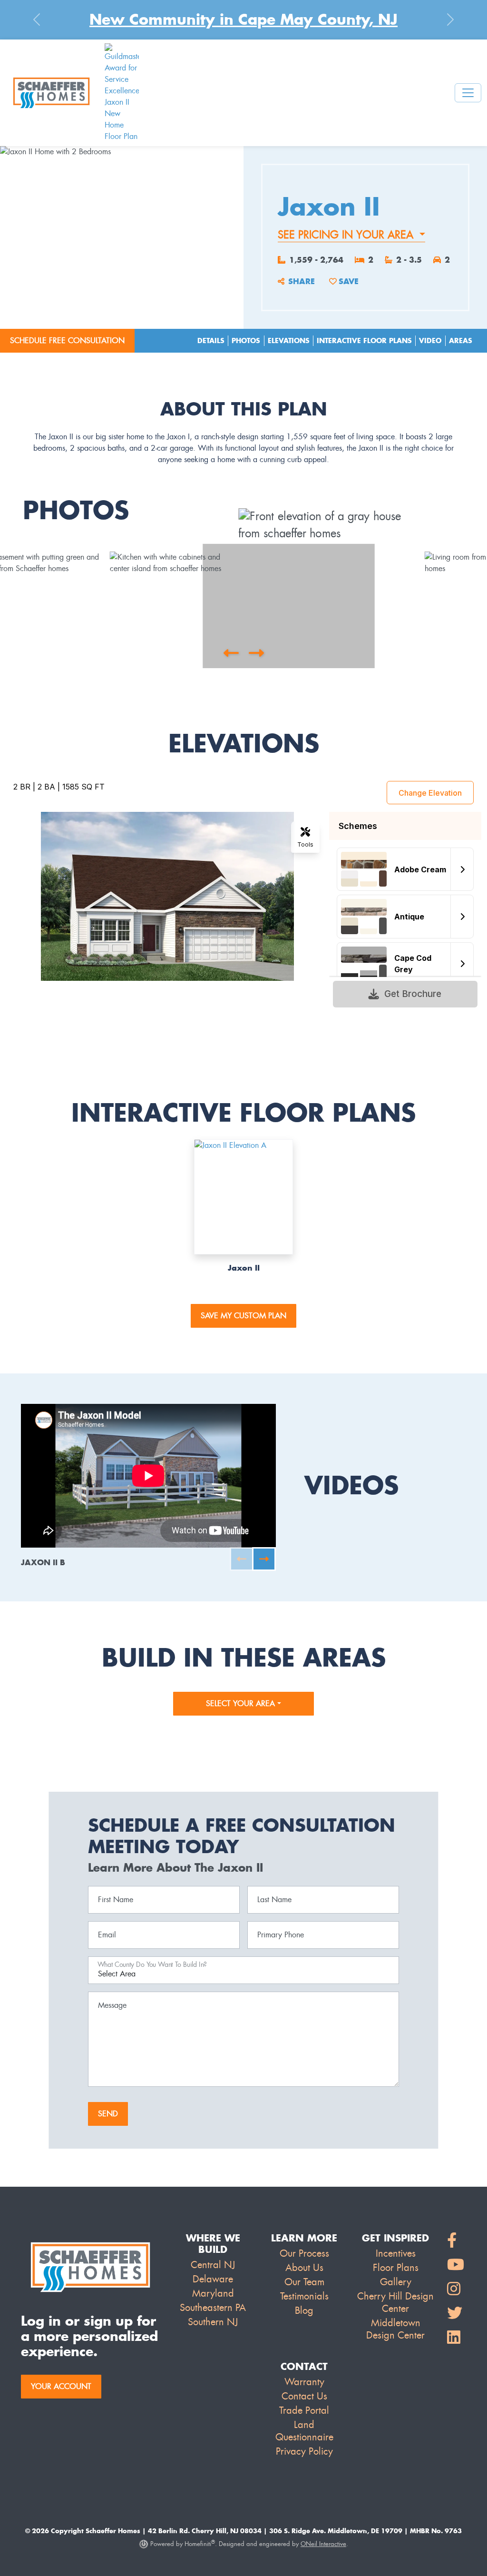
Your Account (61, 2386)
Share (302, 281)
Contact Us (304, 2396)
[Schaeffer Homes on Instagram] (456, 2289)
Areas (461, 341)
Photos (246, 341)
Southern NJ (213, 2322)
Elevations (289, 341)
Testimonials (304, 2296)
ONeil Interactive (323, 2544)
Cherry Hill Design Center (395, 2302)
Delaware (213, 2279)
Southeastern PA (213, 2308)
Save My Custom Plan (243, 1316)
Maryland (213, 2293)
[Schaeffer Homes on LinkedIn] (456, 2338)
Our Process (304, 2253)
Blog (304, 2310)
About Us (304, 2268)
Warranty (304, 2382)
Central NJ (213, 2265)
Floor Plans (396, 2268)
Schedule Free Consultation (67, 341)
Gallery (396, 2282)
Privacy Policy (304, 2451)
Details (211, 341)
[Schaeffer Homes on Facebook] (456, 2241)
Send (108, 2114)
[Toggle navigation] (468, 93)
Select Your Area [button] (242, 1703)
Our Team (304, 2282)
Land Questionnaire (304, 2431)
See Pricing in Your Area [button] (347, 235)
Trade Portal (304, 2410)
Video (430, 341)
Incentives (396, 2253)
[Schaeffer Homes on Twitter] (456, 2314)
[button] (231, 653)
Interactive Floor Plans (364, 341)
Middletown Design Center (395, 2329)
